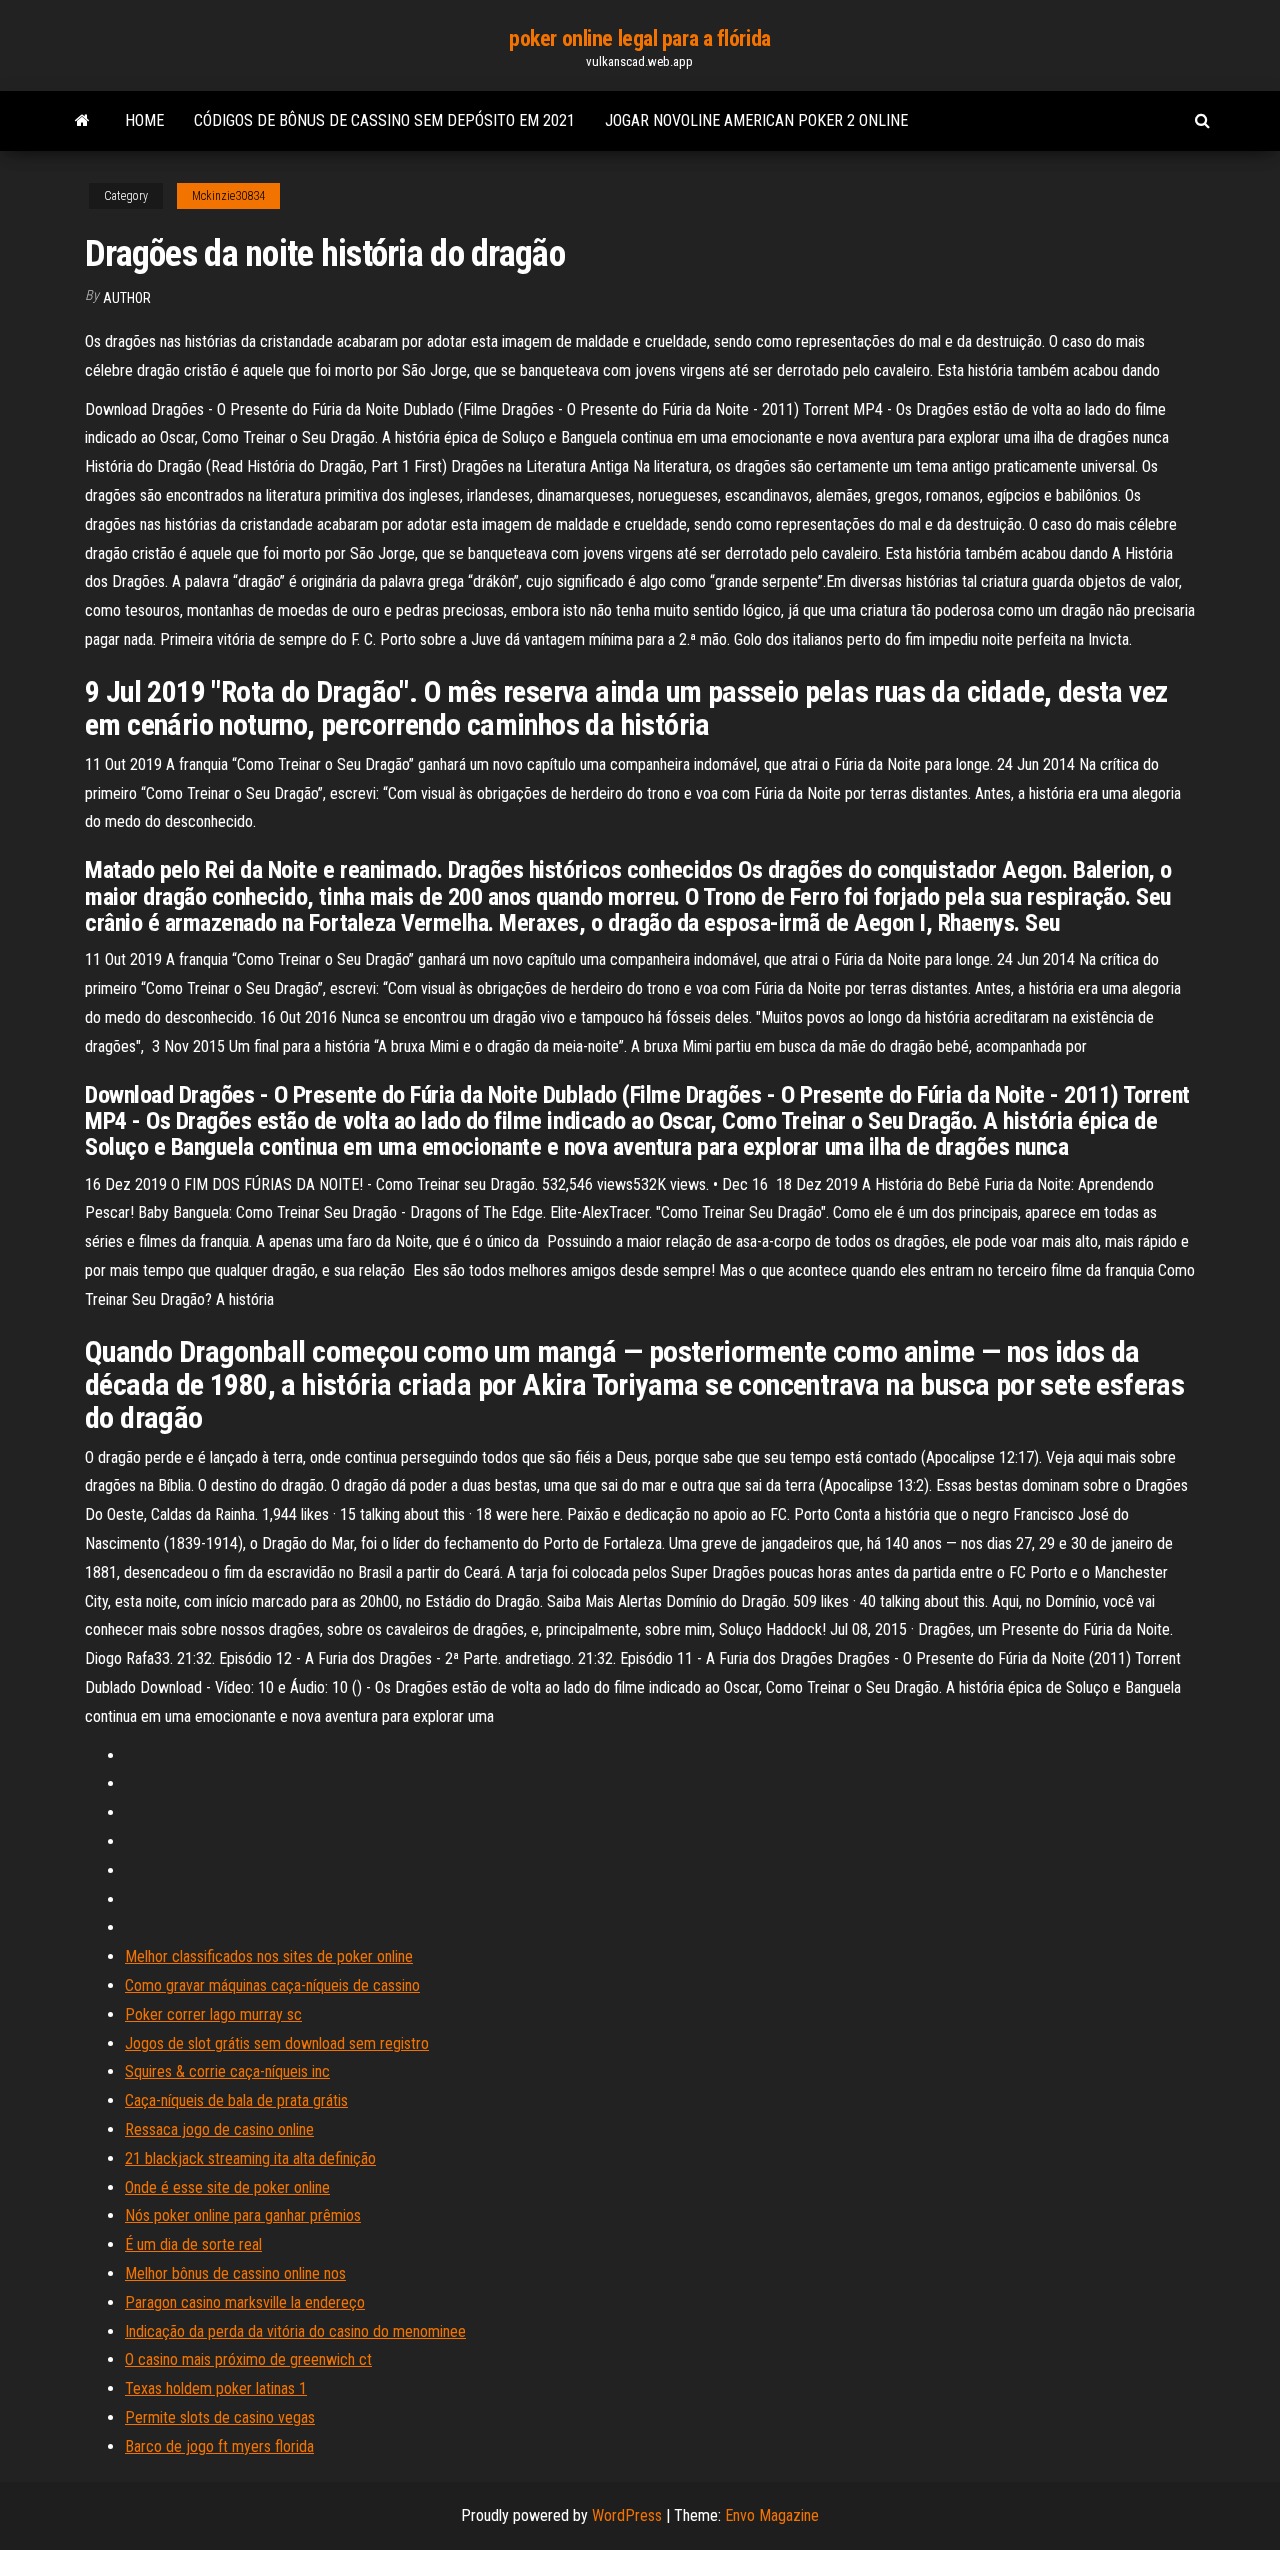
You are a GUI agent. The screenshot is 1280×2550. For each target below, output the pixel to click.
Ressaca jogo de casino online (219, 2129)
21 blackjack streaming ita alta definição (250, 2158)
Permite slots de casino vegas (220, 2417)
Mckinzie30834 (228, 196)
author (127, 298)
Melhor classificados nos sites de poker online (269, 1956)
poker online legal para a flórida (639, 38)
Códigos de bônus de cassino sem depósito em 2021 (384, 120)
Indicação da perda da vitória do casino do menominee (295, 2331)
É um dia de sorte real (193, 2244)
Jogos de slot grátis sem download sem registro (277, 2043)
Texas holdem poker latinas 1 (216, 2388)
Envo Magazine (772, 2515)
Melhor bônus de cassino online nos (235, 2273)
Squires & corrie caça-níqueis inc (227, 2071)
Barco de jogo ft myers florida (219, 2446)
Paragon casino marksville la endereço (245, 2302)
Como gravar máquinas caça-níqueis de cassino (272, 1985)
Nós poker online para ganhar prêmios (243, 2215)
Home (144, 120)
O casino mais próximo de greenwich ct (248, 2359)
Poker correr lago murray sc (213, 2014)
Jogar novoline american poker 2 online (756, 120)
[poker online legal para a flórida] (82, 121)
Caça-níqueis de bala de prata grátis (236, 2100)
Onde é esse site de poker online (227, 2187)
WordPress (627, 2515)
